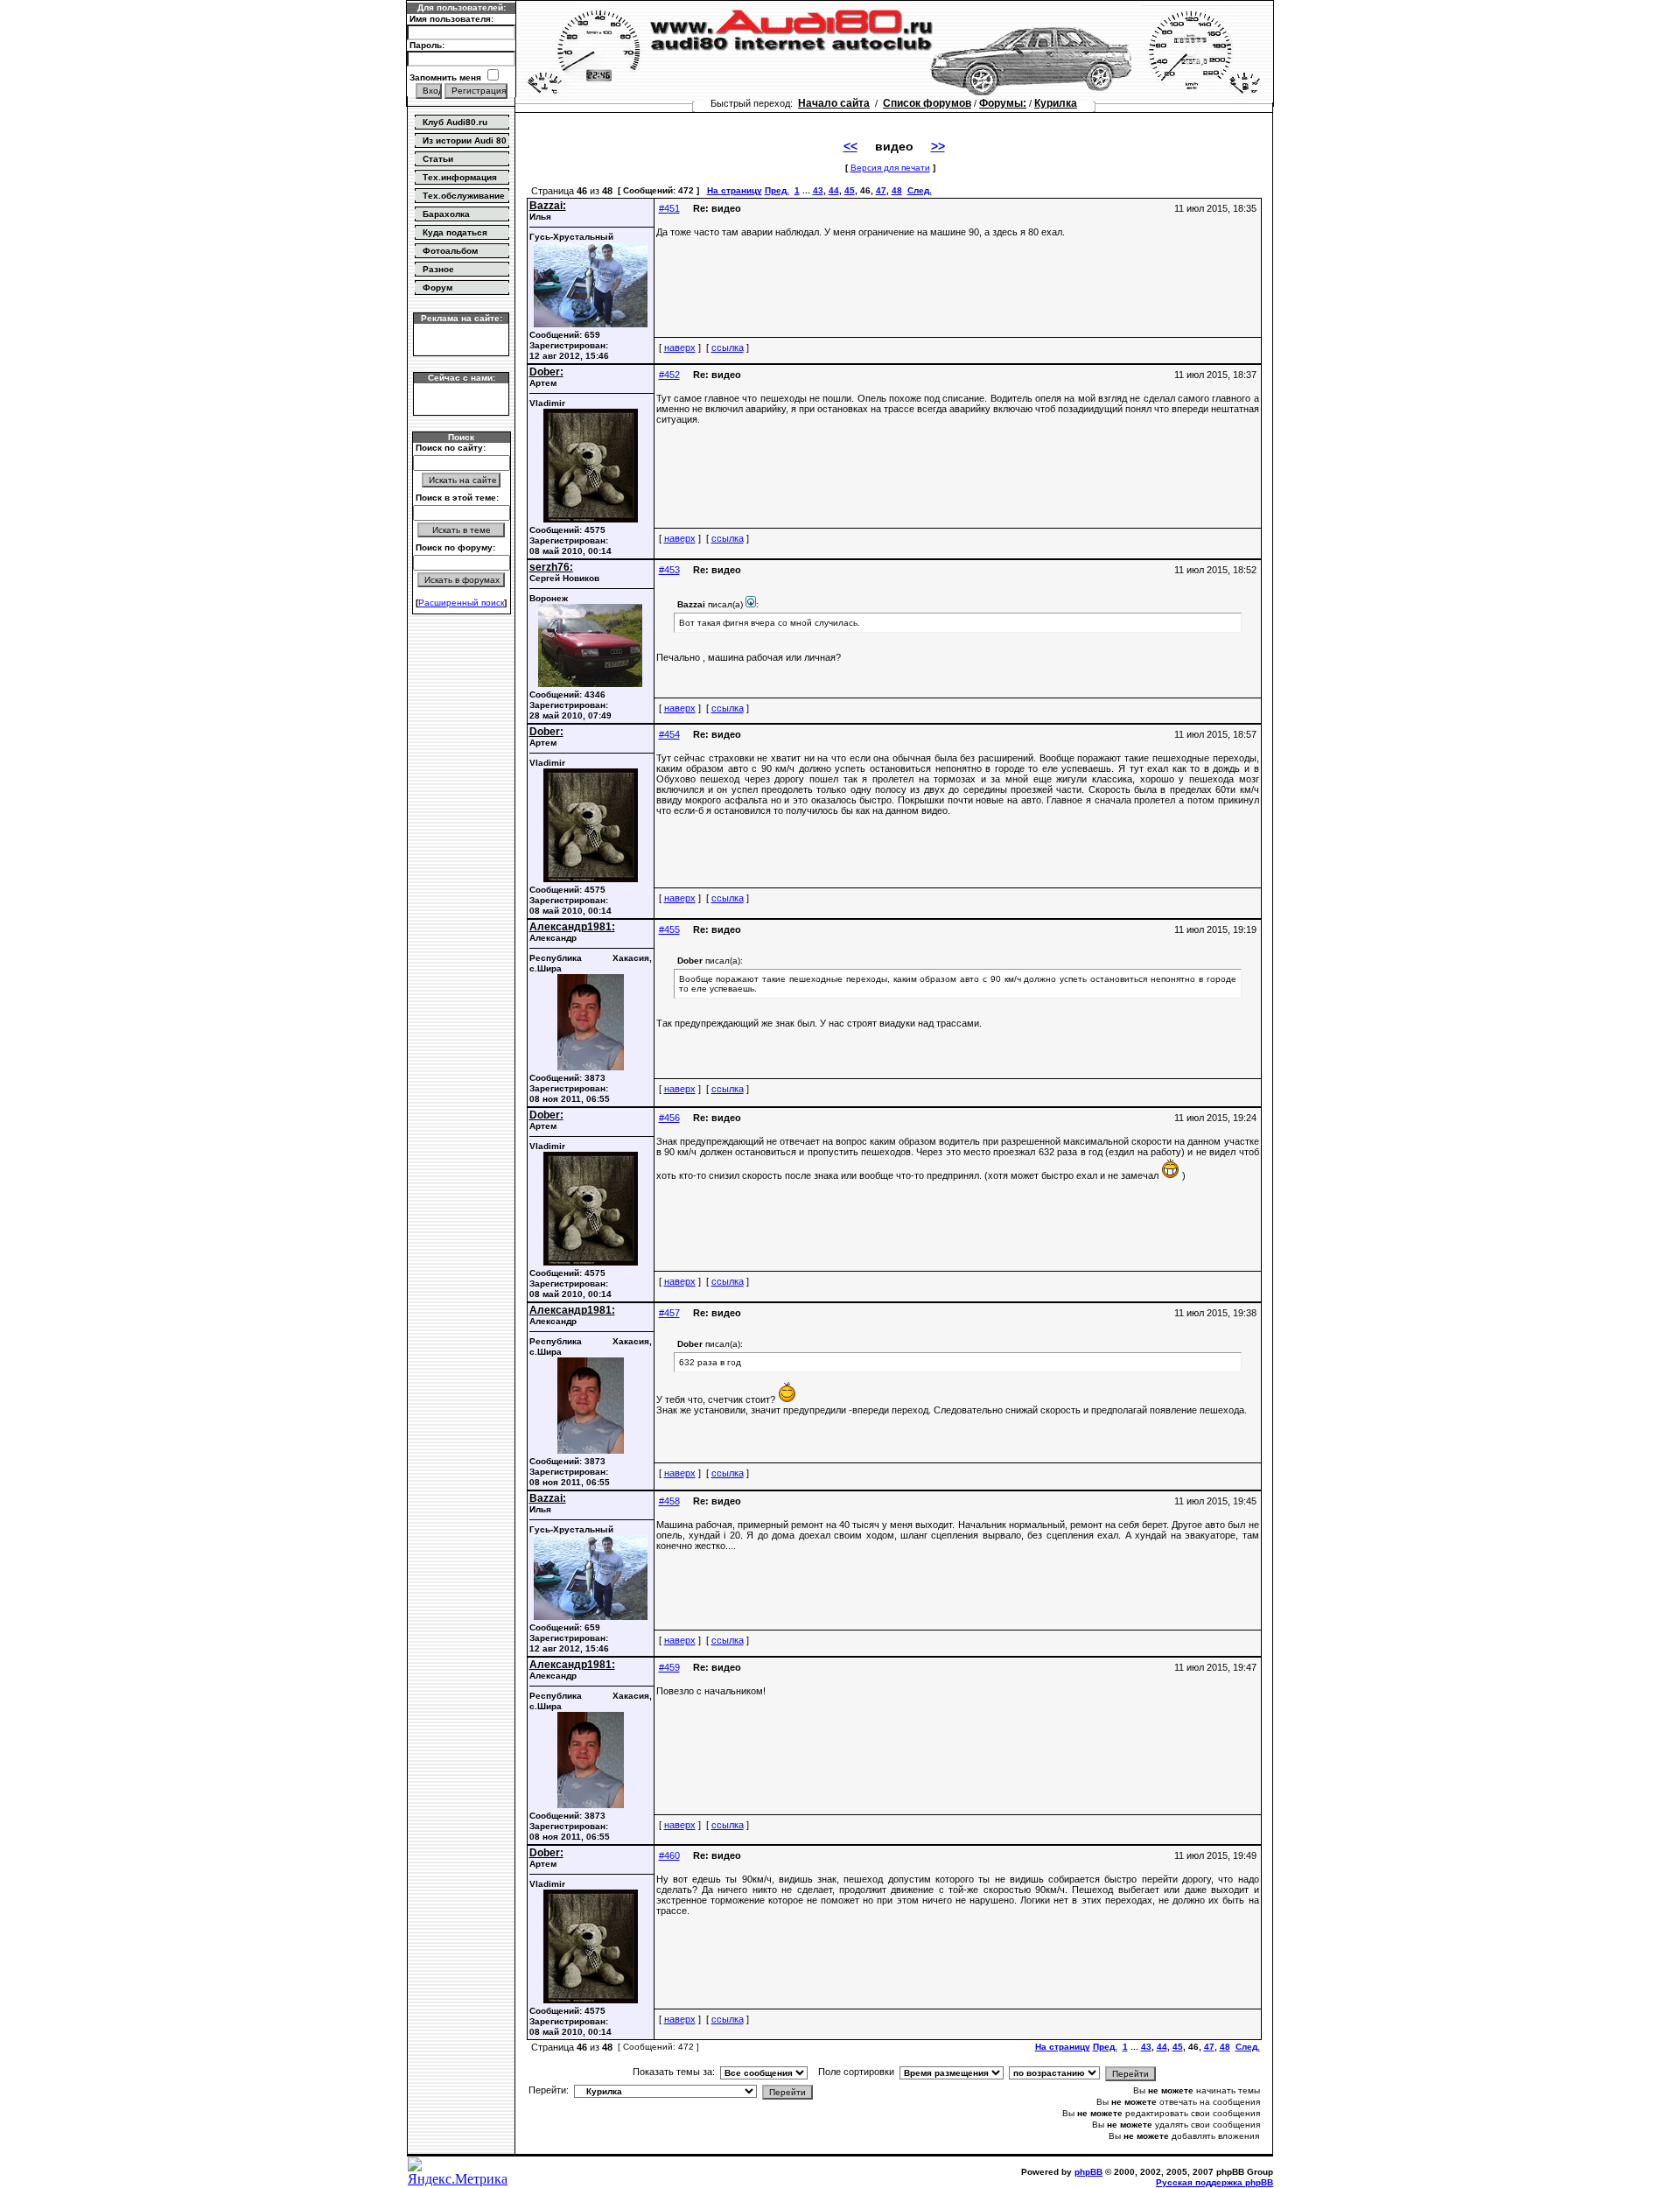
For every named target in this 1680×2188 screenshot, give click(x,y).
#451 (669, 208)
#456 (669, 1118)
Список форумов (927, 103)
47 (881, 190)
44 (834, 190)
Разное (438, 269)
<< (850, 146)
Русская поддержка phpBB (1214, 2182)
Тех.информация (460, 177)
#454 (669, 734)
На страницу (735, 190)
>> (938, 146)
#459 (669, 1667)
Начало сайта (834, 103)
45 (850, 190)
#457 (669, 1313)
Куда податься (455, 232)
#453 (669, 570)
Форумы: (1003, 103)
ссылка (728, 347)
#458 (669, 1501)
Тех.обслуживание (464, 196)
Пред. (777, 190)
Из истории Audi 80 (465, 140)
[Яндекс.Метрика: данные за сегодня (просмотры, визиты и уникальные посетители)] (461, 2172)
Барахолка (446, 214)
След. (920, 190)
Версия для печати (890, 168)
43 (818, 190)
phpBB (1088, 2172)
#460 (669, 1855)
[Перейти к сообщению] (751, 604)
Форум (437, 288)
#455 (669, 929)
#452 (669, 375)
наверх (680, 347)
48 (897, 190)
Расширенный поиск (461, 603)
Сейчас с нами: (462, 378)
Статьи (438, 159)
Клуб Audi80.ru (455, 122)
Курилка (1056, 103)
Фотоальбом (450, 251)
